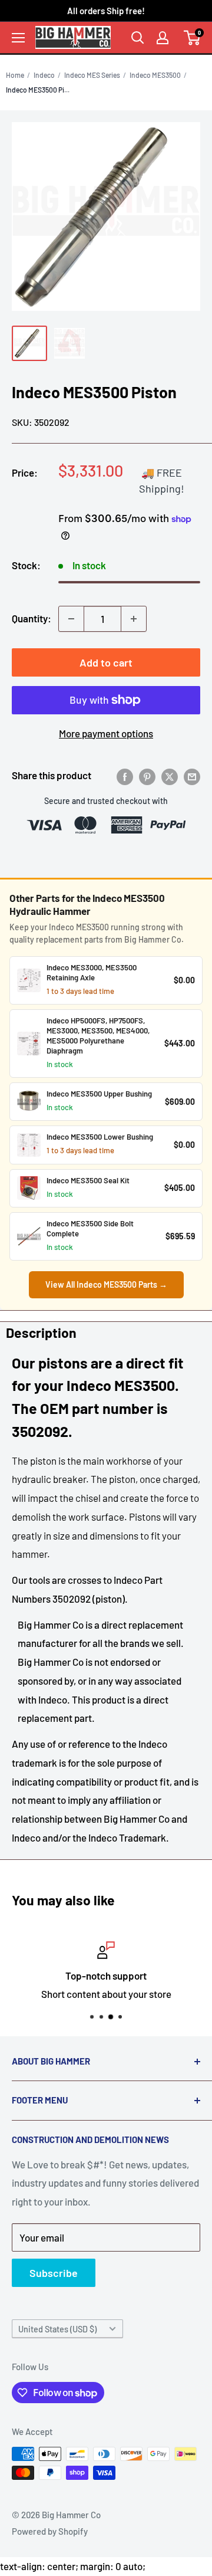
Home (15, 75)
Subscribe (54, 2273)
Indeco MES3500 (155, 75)
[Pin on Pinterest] (147, 776)
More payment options (106, 733)
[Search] (138, 38)
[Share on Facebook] (125, 776)
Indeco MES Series (92, 75)
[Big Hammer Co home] (73, 37)
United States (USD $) (57, 2329)
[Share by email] (192, 776)
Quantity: (32, 618)
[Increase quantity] (134, 619)
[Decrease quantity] (71, 619)
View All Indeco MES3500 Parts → (106, 1284)
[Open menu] (18, 38)
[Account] (163, 38)
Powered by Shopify (50, 2531)
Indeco (44, 75)
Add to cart (106, 662)
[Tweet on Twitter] (170, 776)
